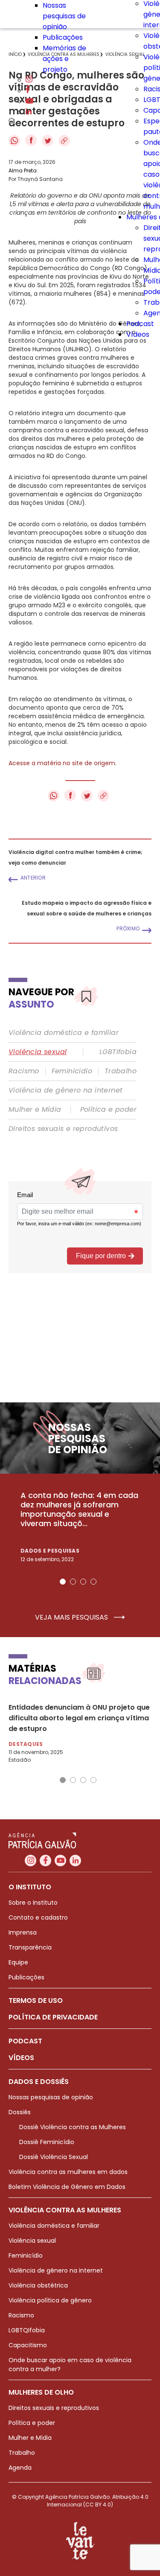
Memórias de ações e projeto (64, 59)
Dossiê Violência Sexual (54, 2157)
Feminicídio (72, 1071)
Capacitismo (28, 2345)
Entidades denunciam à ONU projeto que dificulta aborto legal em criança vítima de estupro (79, 1718)
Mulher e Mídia (35, 1110)
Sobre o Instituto (33, 1903)
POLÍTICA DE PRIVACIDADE (53, 2017)
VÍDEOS (21, 2058)
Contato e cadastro (38, 1917)
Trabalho (121, 1071)
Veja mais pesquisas (72, 1617)
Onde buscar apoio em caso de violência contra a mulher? (70, 2365)
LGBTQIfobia (27, 2330)
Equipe (18, 1962)
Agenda (20, 2468)
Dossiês (20, 2112)
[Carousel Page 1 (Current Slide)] (63, 1582)
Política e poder (108, 1110)
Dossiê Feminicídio (47, 2142)
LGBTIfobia (118, 1052)
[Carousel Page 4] (93, 1582)
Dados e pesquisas (50, 1551)
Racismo (24, 1071)
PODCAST (25, 2041)
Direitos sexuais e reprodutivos (63, 1129)
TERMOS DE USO (36, 2000)
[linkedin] (29, 112)
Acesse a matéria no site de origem (62, 763)
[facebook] (28, 91)
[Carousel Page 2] (73, 1582)
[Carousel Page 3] (83, 1582)
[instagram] (29, 80)
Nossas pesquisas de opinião (64, 16)
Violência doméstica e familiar (64, 1033)
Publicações (63, 37)
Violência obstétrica (38, 2285)
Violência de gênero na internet (65, 1090)
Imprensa (23, 1932)
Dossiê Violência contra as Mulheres (73, 2127)
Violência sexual (38, 1052)
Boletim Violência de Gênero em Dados (67, 2187)
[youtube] (29, 101)
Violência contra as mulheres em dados (68, 2172)
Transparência (30, 1947)
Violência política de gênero (50, 2300)
